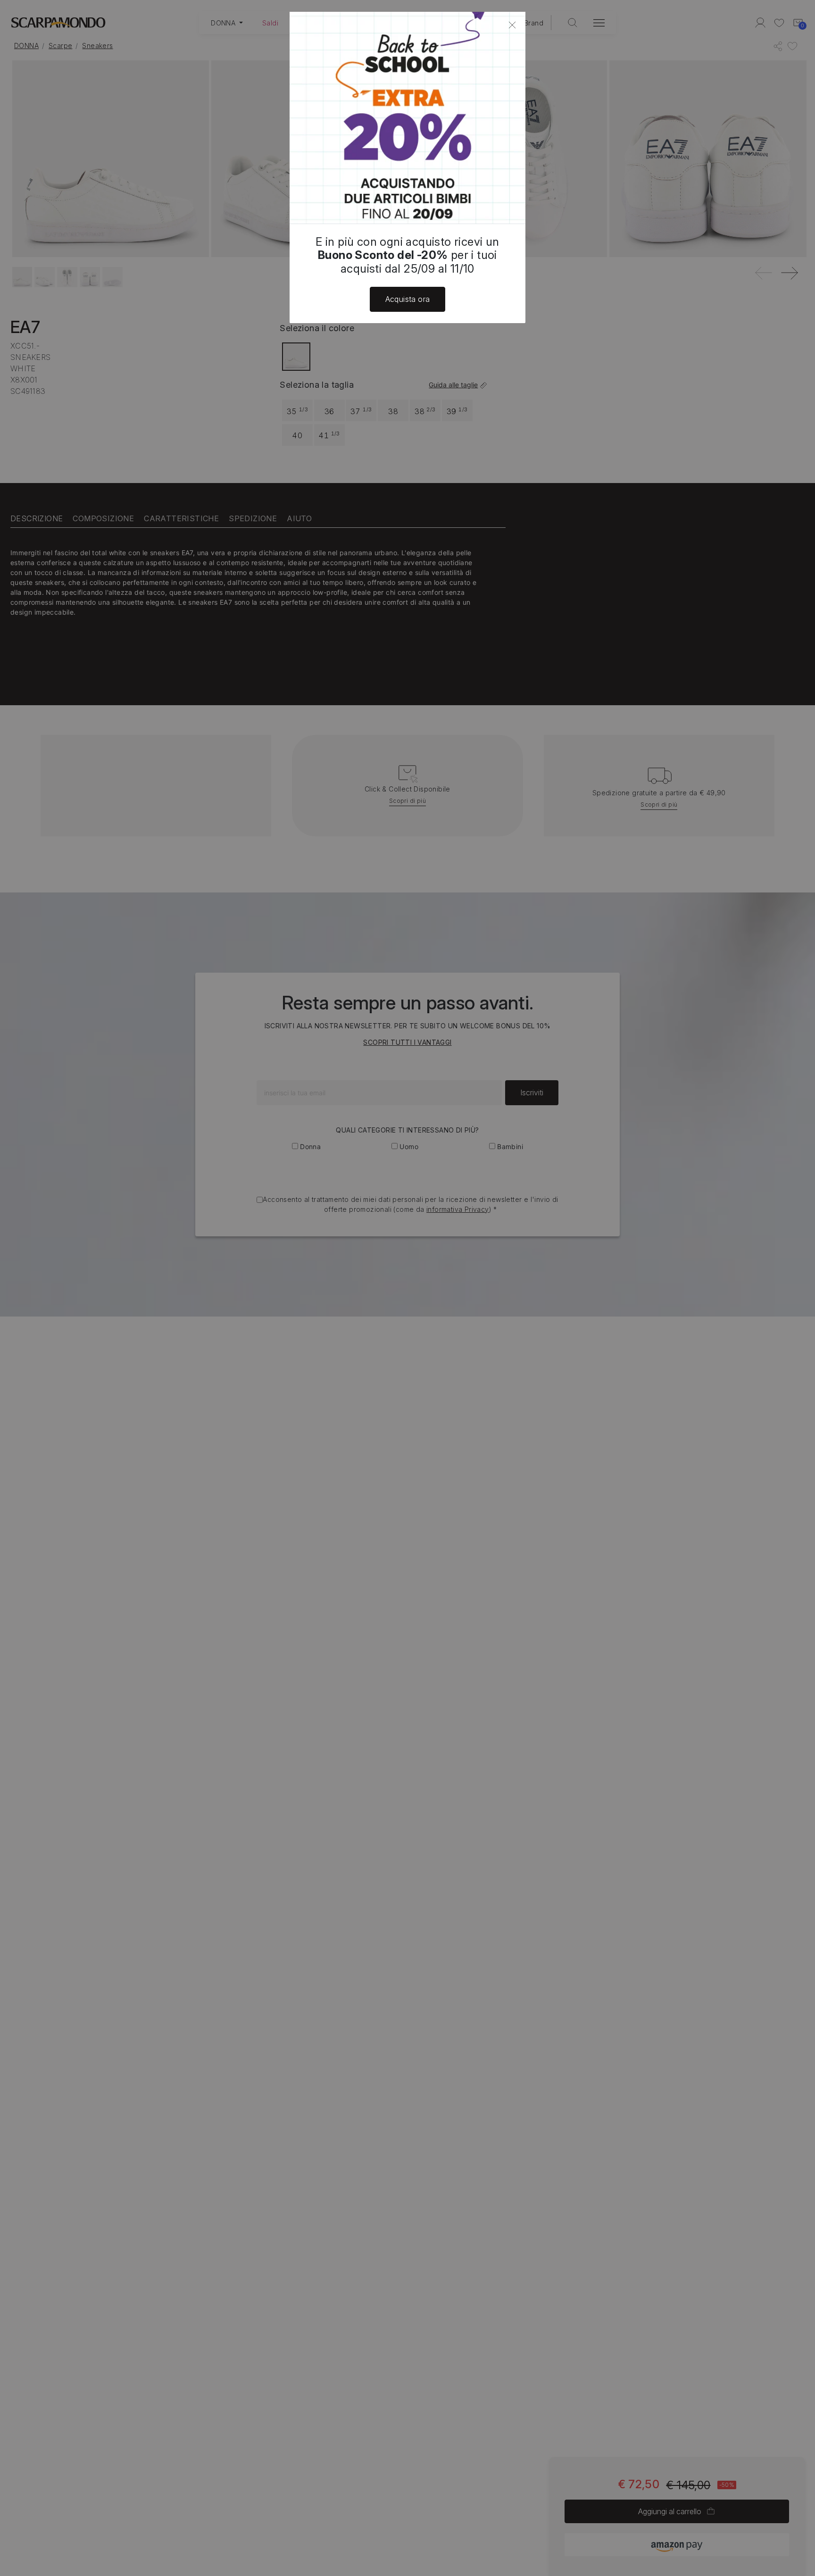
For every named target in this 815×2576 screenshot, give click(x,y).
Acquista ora (408, 299)
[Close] (512, 25)
